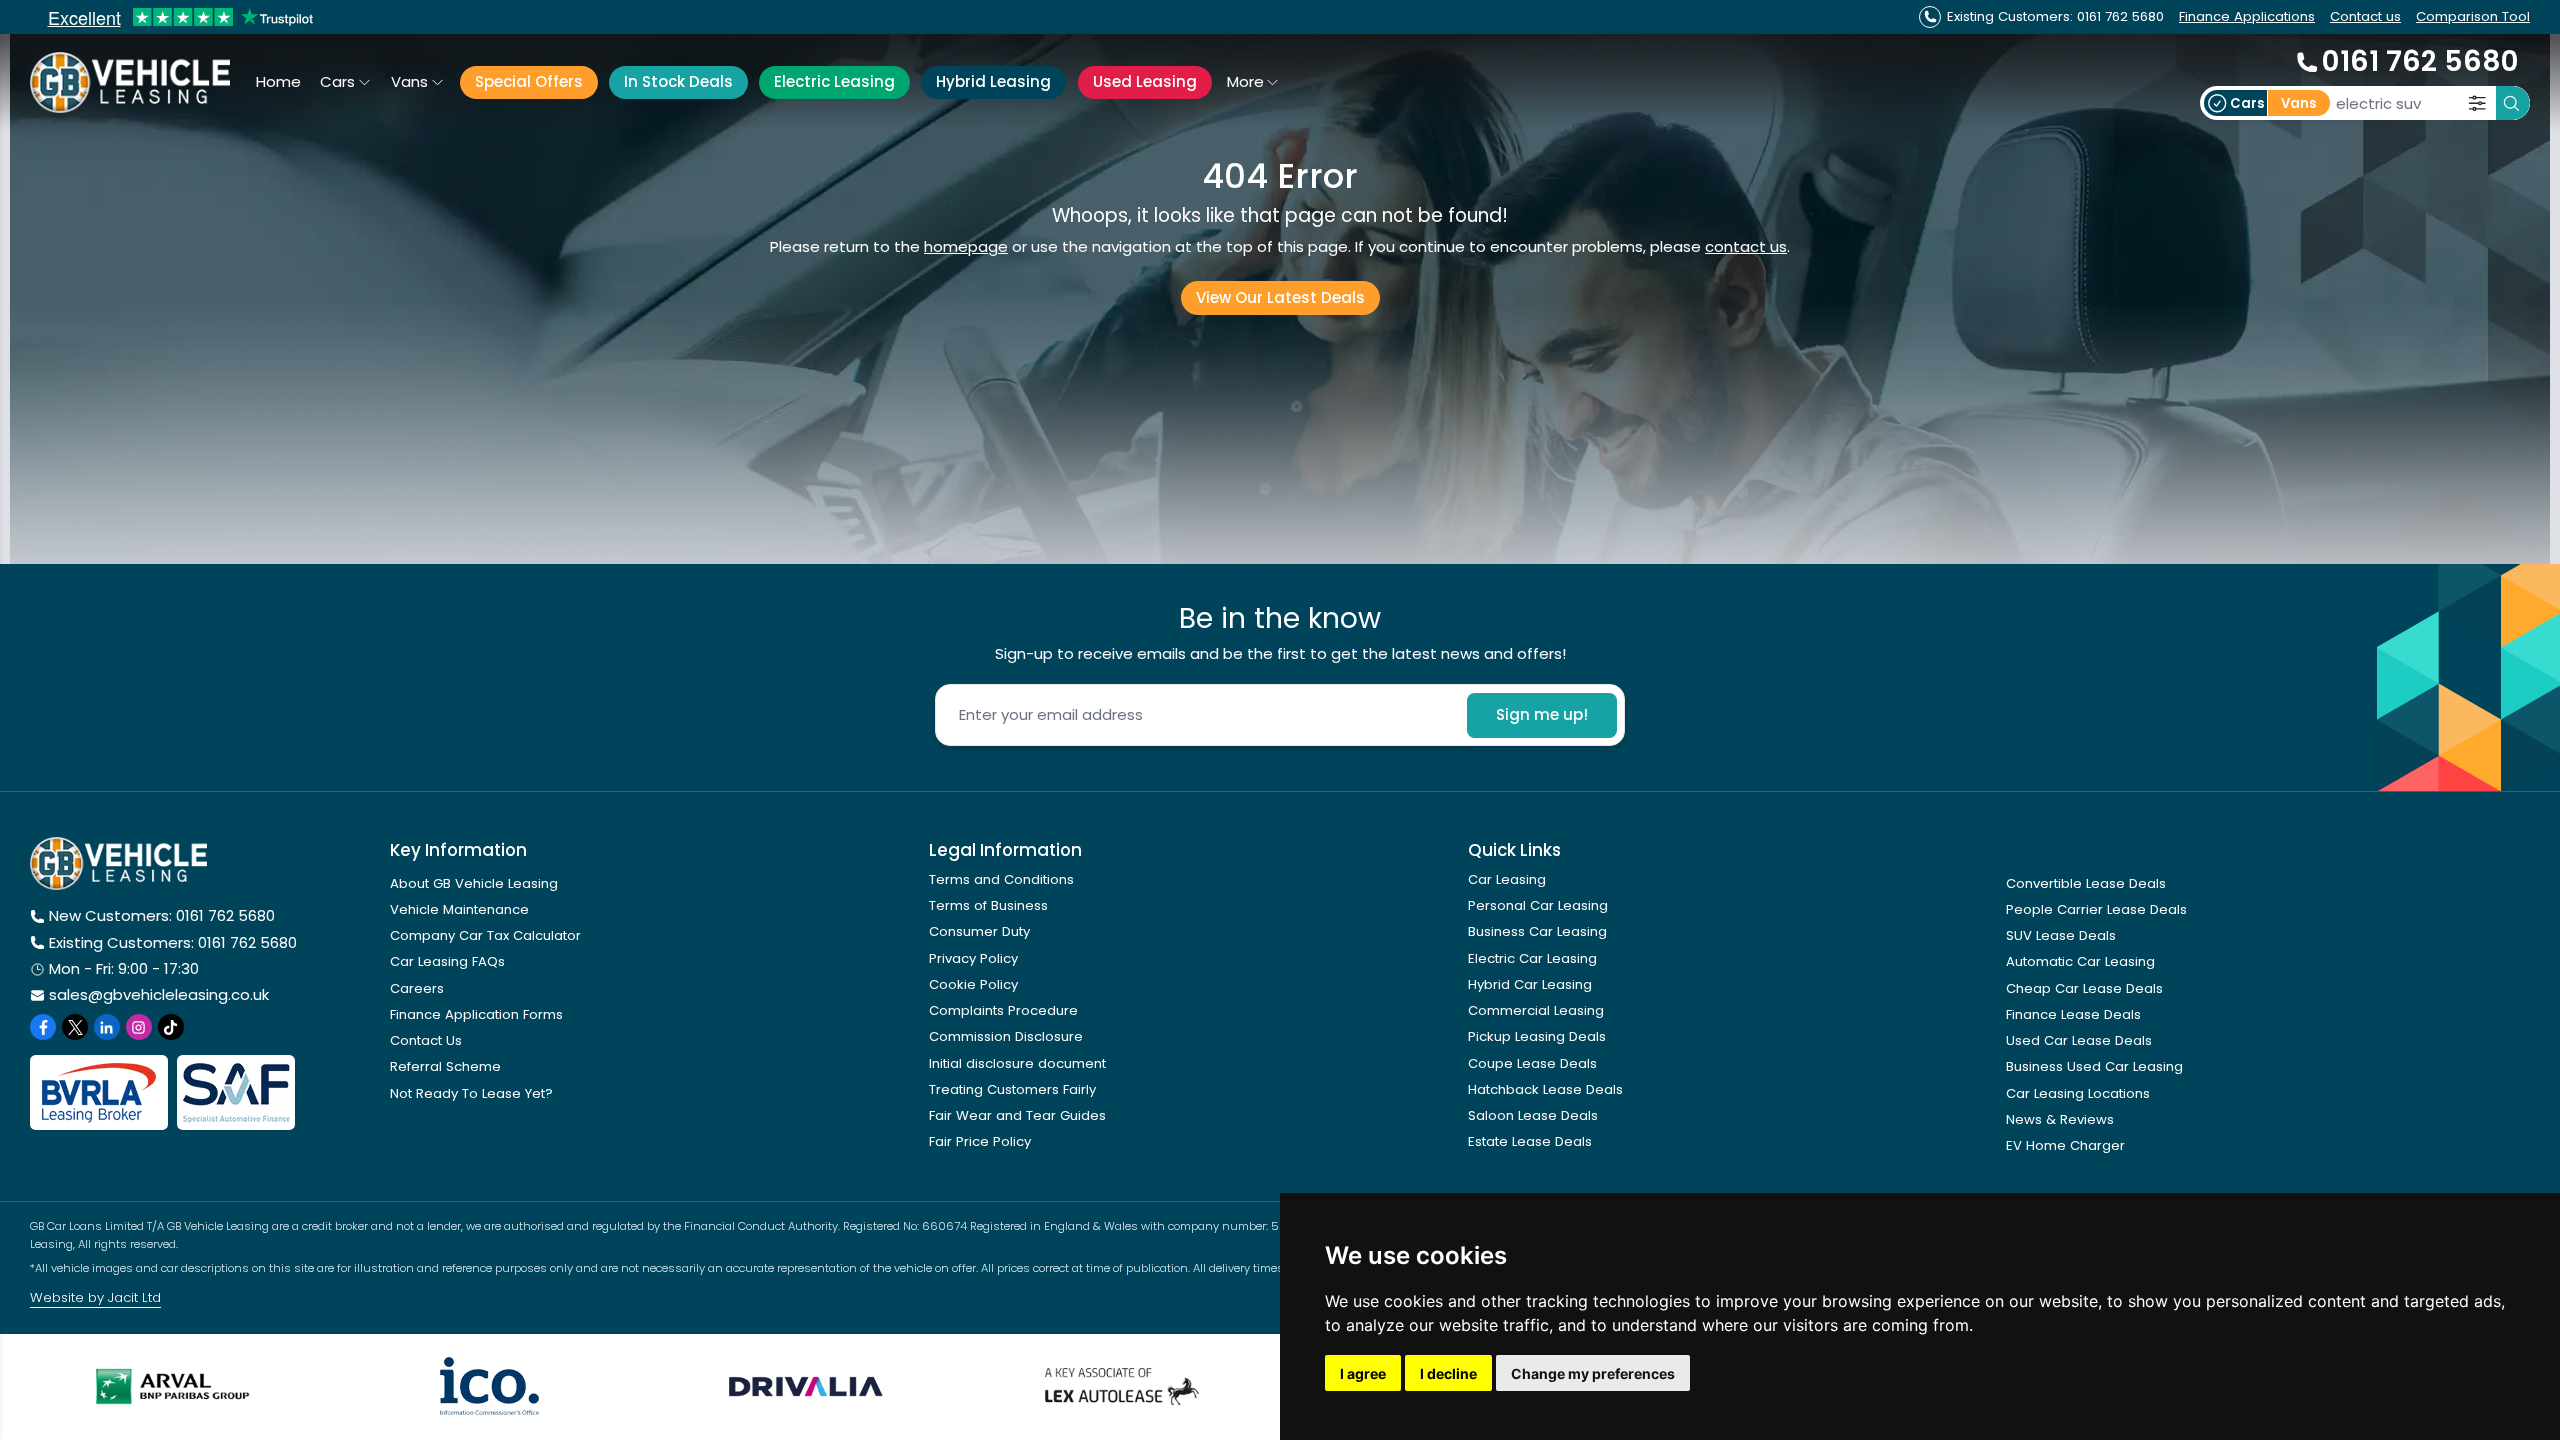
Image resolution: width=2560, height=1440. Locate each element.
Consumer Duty (979, 931)
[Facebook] (43, 1027)
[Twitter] (75, 1027)
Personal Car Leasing (1538, 905)
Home (278, 81)
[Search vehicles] (2513, 103)
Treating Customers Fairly (1012, 1089)
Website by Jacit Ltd (95, 1297)
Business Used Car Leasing (2094, 1066)
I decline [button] (1448, 1373)
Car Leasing (1507, 879)
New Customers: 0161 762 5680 (162, 915)
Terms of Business (988, 905)
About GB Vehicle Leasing (474, 883)
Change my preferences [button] (1593, 1373)
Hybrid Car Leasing (1530, 984)
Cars (337, 81)
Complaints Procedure (1003, 1010)
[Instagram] (139, 1027)
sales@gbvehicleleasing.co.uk (159, 994)
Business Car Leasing (1537, 931)
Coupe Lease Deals (1532, 1063)
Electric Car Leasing (1532, 958)
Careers (417, 988)
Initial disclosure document (1017, 1063)
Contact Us (426, 1040)
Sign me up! (1542, 714)
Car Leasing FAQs (447, 961)
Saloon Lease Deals (1533, 1115)
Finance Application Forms (476, 1014)
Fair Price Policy (980, 1141)
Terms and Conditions (1001, 879)
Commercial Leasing (1536, 1010)
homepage (966, 246)
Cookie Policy (973, 984)
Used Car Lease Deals (2079, 1040)
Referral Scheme (445, 1066)
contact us (1746, 246)
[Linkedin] (107, 1027)
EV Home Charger (2065, 1145)
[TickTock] (171, 1027)
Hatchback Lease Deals (1545, 1089)
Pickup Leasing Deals (1537, 1036)
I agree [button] (1363, 1373)
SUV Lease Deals (2061, 935)
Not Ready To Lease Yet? (471, 1093)
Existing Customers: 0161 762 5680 (173, 942)
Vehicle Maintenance (459, 909)
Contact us (2365, 16)
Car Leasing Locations (2078, 1093)
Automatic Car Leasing (2080, 961)
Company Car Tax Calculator (485, 935)
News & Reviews (2060, 1119)
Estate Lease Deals (1530, 1141)
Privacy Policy (973, 958)
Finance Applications (2247, 16)
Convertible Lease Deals (2086, 883)
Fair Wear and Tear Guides (1017, 1115)
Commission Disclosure (1006, 1036)
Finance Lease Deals (2073, 1014)
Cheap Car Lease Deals (2084, 988)
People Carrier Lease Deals (2096, 909)
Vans (409, 81)
